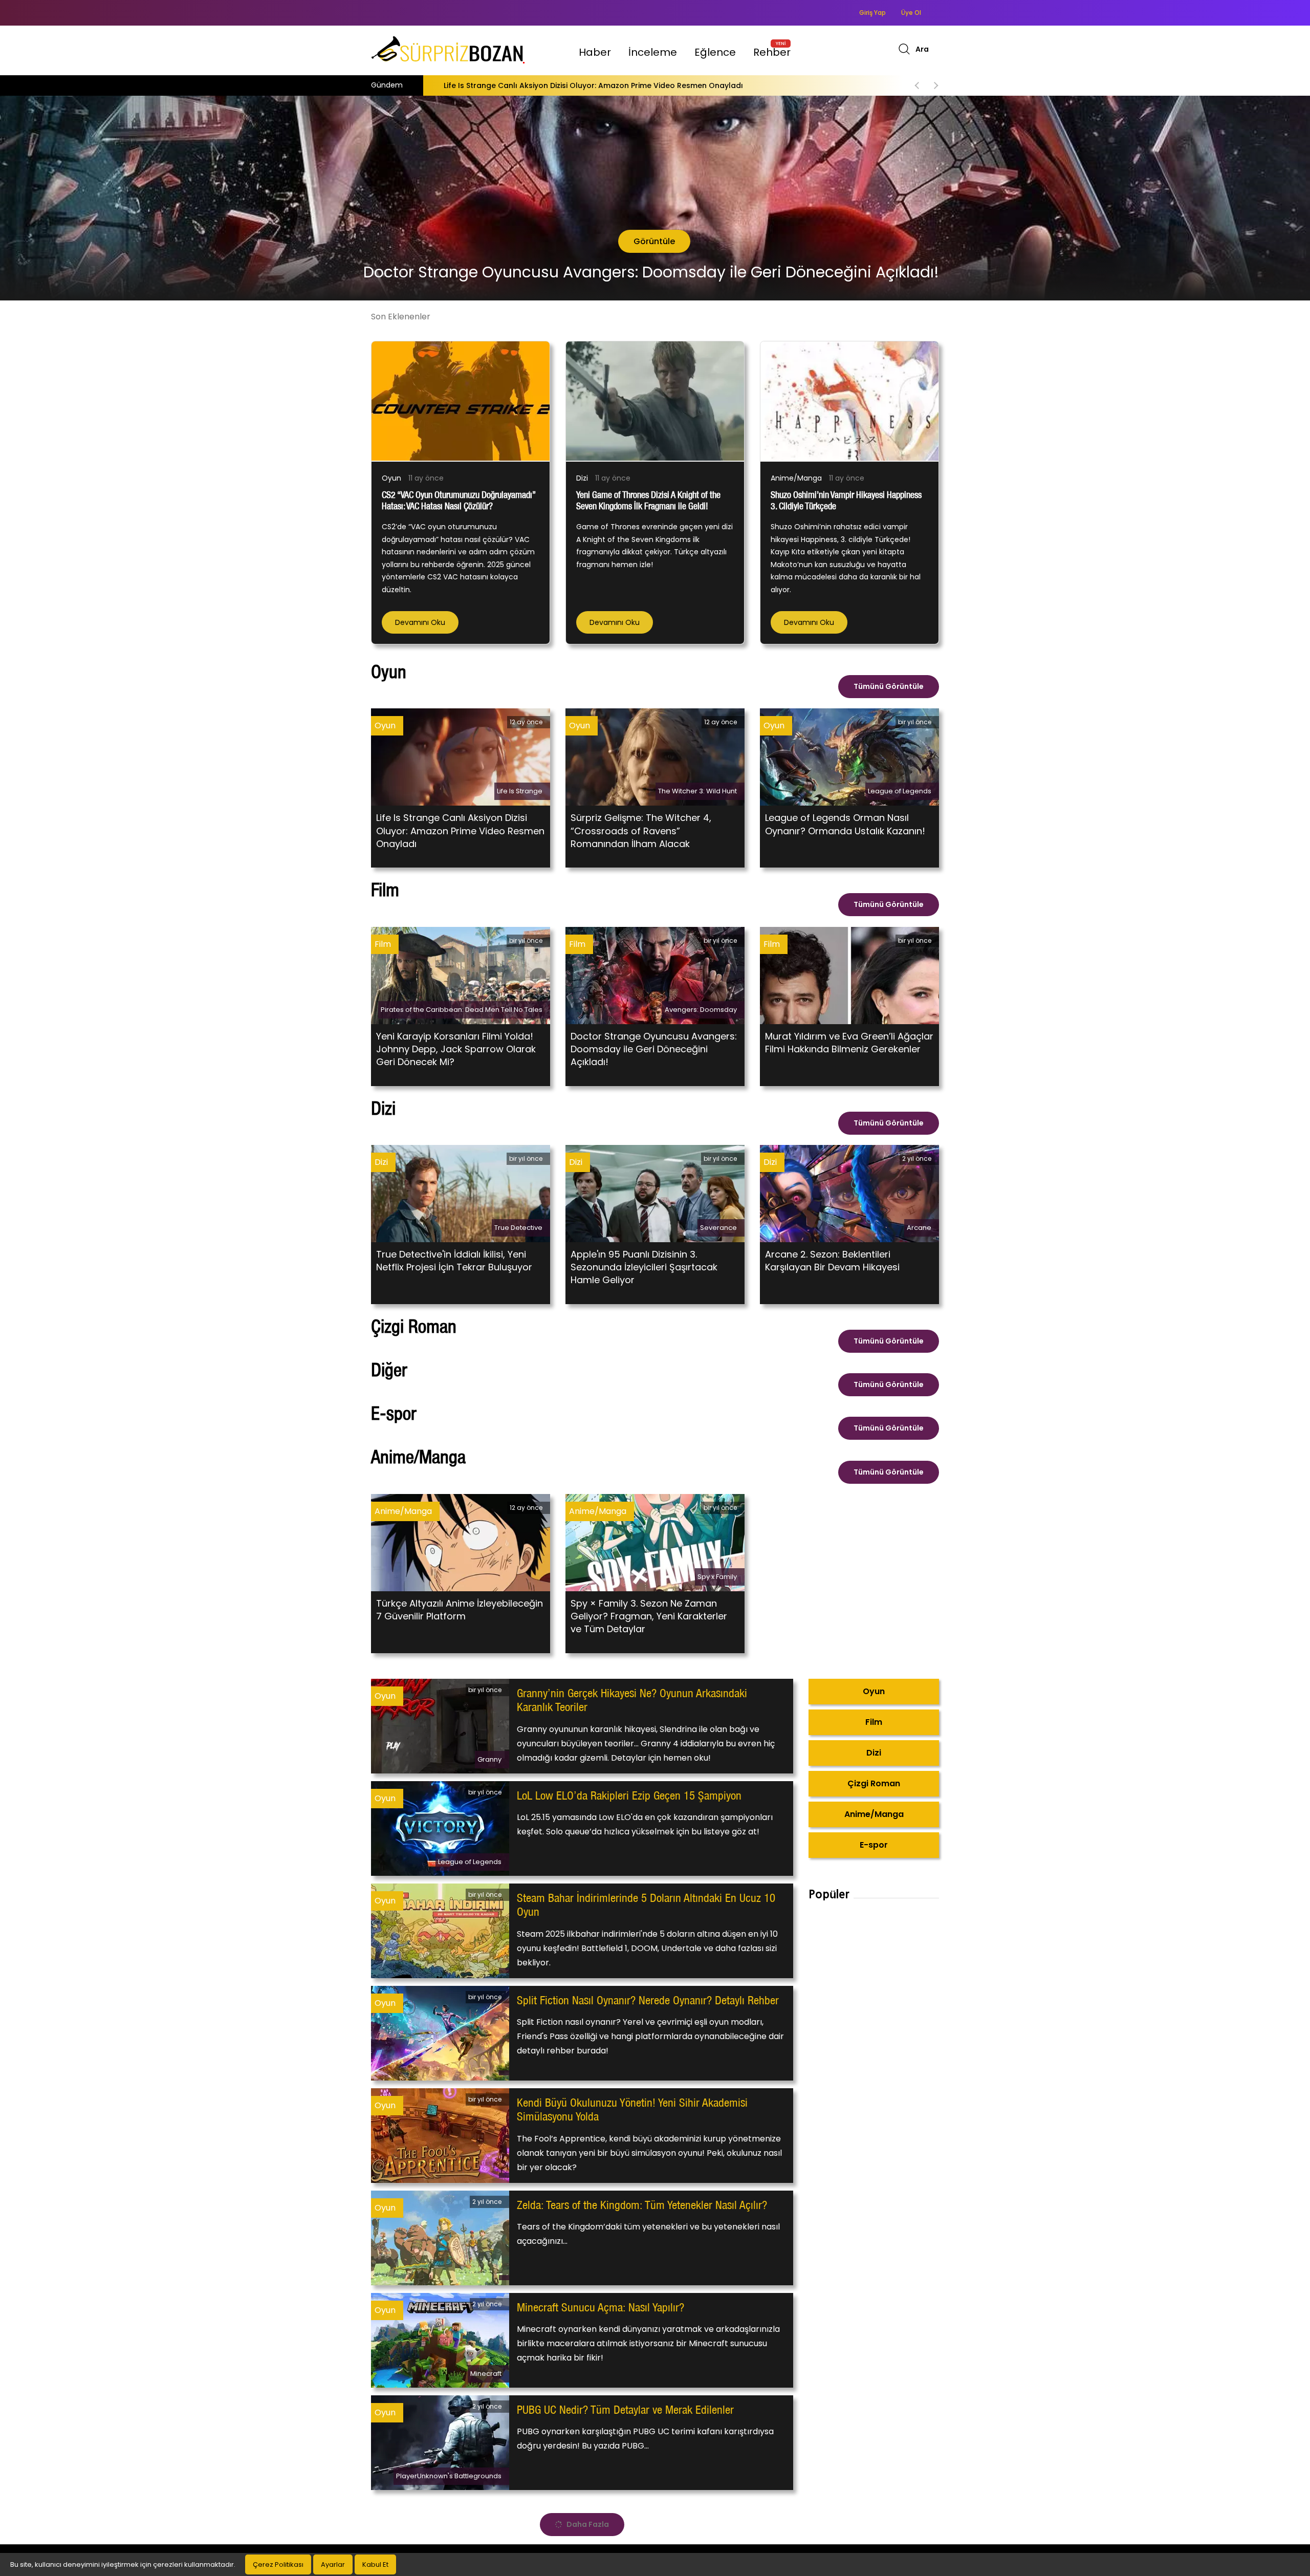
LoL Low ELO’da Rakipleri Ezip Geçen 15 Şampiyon (629, 1795)
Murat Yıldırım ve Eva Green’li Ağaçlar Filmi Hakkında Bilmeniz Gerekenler (849, 1043)
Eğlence (715, 52)
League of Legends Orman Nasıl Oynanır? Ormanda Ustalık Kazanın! (845, 824)
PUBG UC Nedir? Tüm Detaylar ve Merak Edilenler (625, 2410)
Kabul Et (375, 2564)
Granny (489, 1759)
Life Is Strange (520, 791)
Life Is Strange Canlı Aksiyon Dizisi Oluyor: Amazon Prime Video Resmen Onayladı (460, 830)
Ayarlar (333, 2564)
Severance (718, 1228)
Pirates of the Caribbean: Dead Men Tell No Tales (462, 1010)
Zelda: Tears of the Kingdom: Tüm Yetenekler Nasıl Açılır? (642, 2205)
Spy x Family (717, 1577)
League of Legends (900, 791)
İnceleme (653, 52)
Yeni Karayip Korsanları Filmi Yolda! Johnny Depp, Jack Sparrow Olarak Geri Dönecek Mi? (456, 1049)
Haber (595, 52)
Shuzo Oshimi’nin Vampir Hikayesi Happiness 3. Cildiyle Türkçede (446, 85)
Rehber (772, 52)
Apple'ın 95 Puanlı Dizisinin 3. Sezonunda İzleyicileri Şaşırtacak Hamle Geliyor (644, 1267)
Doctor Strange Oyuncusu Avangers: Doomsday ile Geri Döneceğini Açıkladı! (654, 1049)
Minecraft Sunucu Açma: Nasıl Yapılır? (601, 2307)
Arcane (919, 1228)
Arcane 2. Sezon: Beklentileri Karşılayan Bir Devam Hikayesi (832, 1261)
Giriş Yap (872, 13)
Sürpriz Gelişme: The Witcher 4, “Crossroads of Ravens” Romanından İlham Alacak (641, 830)
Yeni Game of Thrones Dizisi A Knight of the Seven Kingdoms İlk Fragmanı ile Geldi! (648, 500)
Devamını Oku (420, 622)
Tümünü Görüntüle (889, 686)
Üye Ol (911, 13)
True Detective (518, 1228)
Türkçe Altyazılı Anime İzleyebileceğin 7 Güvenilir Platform (460, 1610)
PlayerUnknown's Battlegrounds (449, 2476)
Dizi (582, 478)
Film (383, 944)
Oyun (391, 478)
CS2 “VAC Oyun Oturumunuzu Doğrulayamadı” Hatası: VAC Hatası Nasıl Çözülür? (458, 500)
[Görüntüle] (19, 241)
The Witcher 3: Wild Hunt (697, 791)
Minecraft (486, 2374)
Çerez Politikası (278, 2564)
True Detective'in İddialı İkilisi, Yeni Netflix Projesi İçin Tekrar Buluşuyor (454, 1261)
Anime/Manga (796, 478)
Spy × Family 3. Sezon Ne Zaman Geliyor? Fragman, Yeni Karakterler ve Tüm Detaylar (649, 1616)
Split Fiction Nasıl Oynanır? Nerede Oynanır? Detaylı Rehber (648, 2000)
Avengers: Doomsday (701, 1010)
